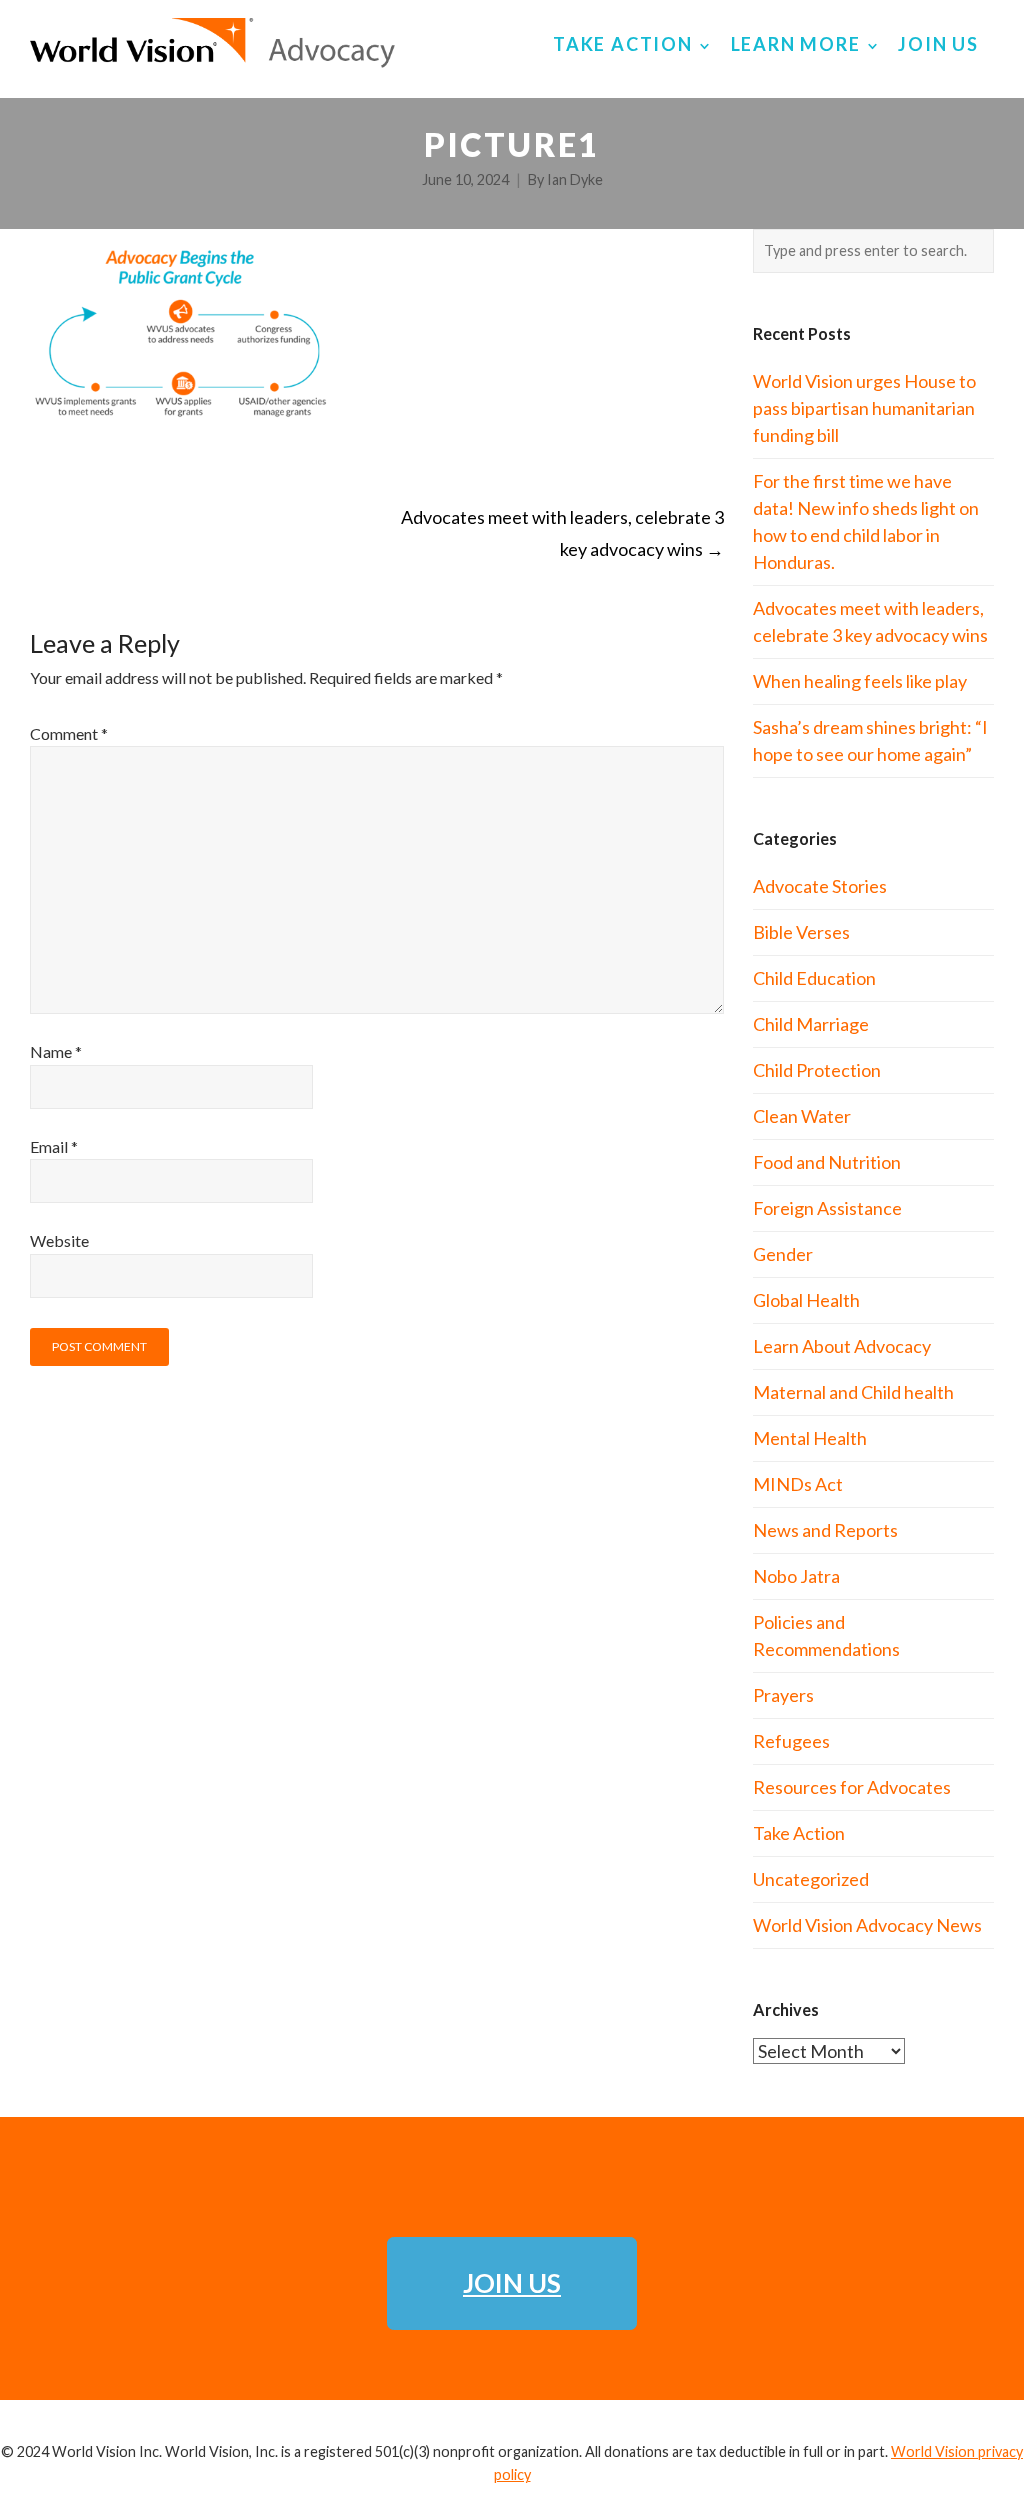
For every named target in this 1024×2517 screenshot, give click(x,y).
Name (56, 1051)
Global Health (806, 1300)
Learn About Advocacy (842, 1346)
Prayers (783, 1695)
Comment (69, 733)
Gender (783, 1254)
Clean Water (802, 1116)
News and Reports (825, 1530)
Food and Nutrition (827, 1162)
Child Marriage (811, 1024)
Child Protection (817, 1070)
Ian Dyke (575, 179)
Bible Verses (801, 932)
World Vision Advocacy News (867, 1925)
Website (59, 1240)
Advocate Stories (820, 886)
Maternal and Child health (853, 1392)
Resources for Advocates (852, 1787)
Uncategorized (811, 1879)
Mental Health (810, 1438)
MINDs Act (798, 1484)
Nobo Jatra (796, 1576)
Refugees (791, 1741)
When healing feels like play (860, 681)
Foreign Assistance (827, 1208)
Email (54, 1146)
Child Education (814, 978)
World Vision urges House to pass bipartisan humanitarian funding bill (864, 408)
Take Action (799, 1833)
